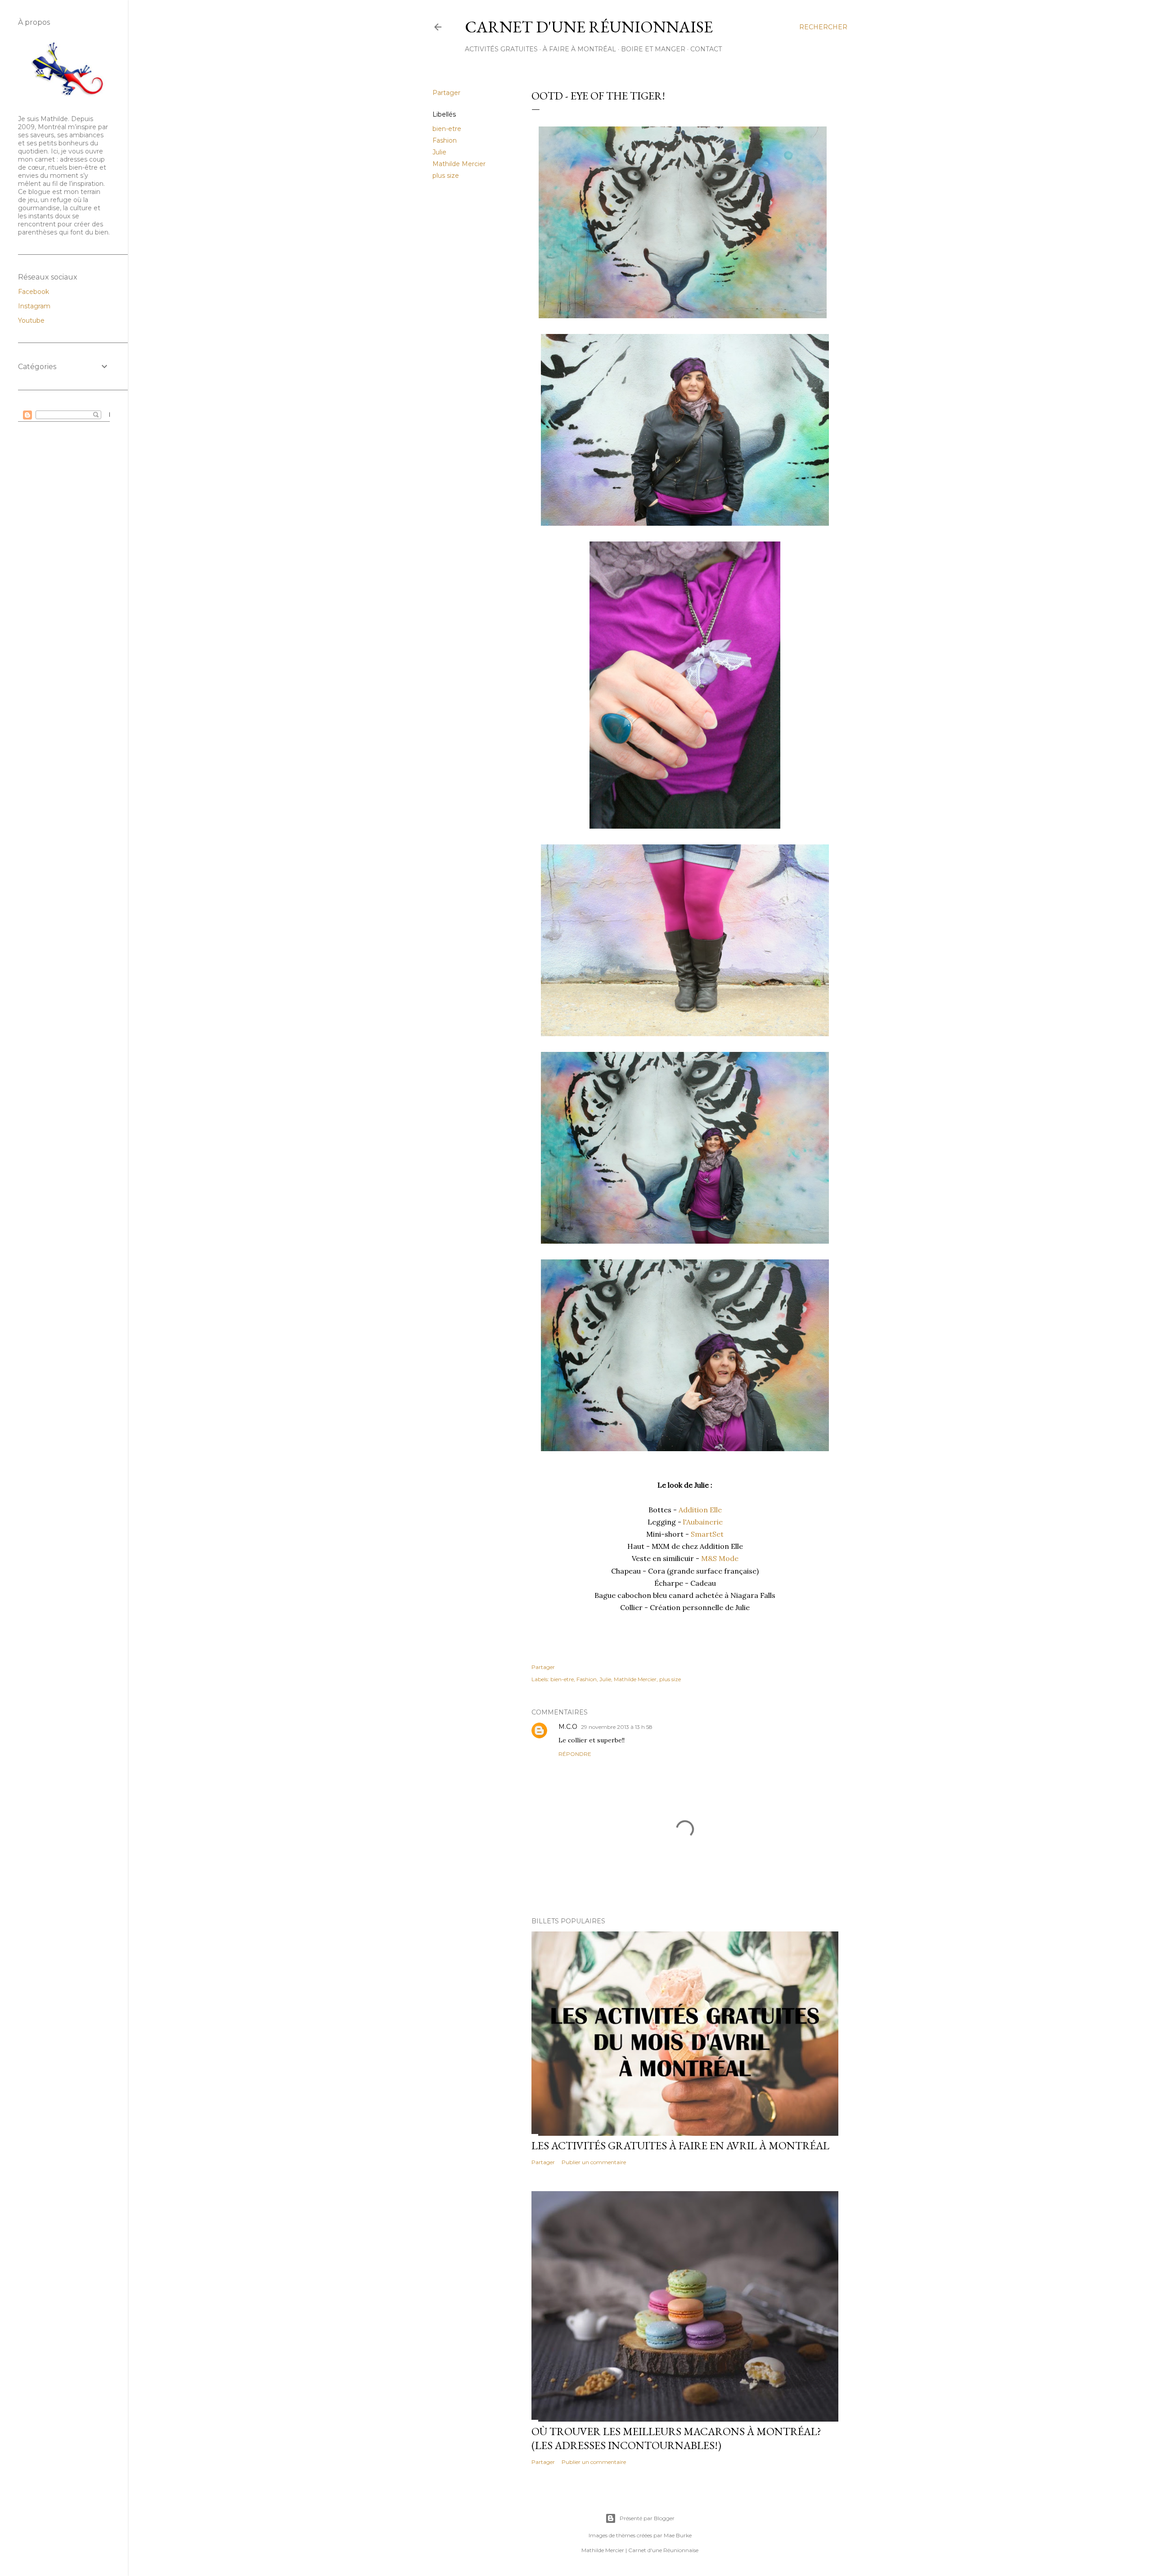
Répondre (575, 1754)
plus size (446, 176)
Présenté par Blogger (647, 2518)
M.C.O (568, 1727)
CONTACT (706, 49)
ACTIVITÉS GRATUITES (501, 49)
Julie (439, 152)
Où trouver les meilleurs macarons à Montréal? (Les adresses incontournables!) (676, 2438)
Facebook (34, 292)
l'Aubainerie (703, 1522)
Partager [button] (446, 93)
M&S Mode (720, 1558)
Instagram (34, 306)
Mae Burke (678, 2535)
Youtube (31, 320)
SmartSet (707, 1534)
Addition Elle (700, 1510)
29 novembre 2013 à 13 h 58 (617, 1727)
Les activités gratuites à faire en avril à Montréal (680, 2145)
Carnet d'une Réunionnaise (589, 27)
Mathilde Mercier (459, 164)
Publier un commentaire (594, 2162)
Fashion (445, 140)
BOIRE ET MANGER (653, 49)
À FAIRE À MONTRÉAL (579, 49)
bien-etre (447, 129)
